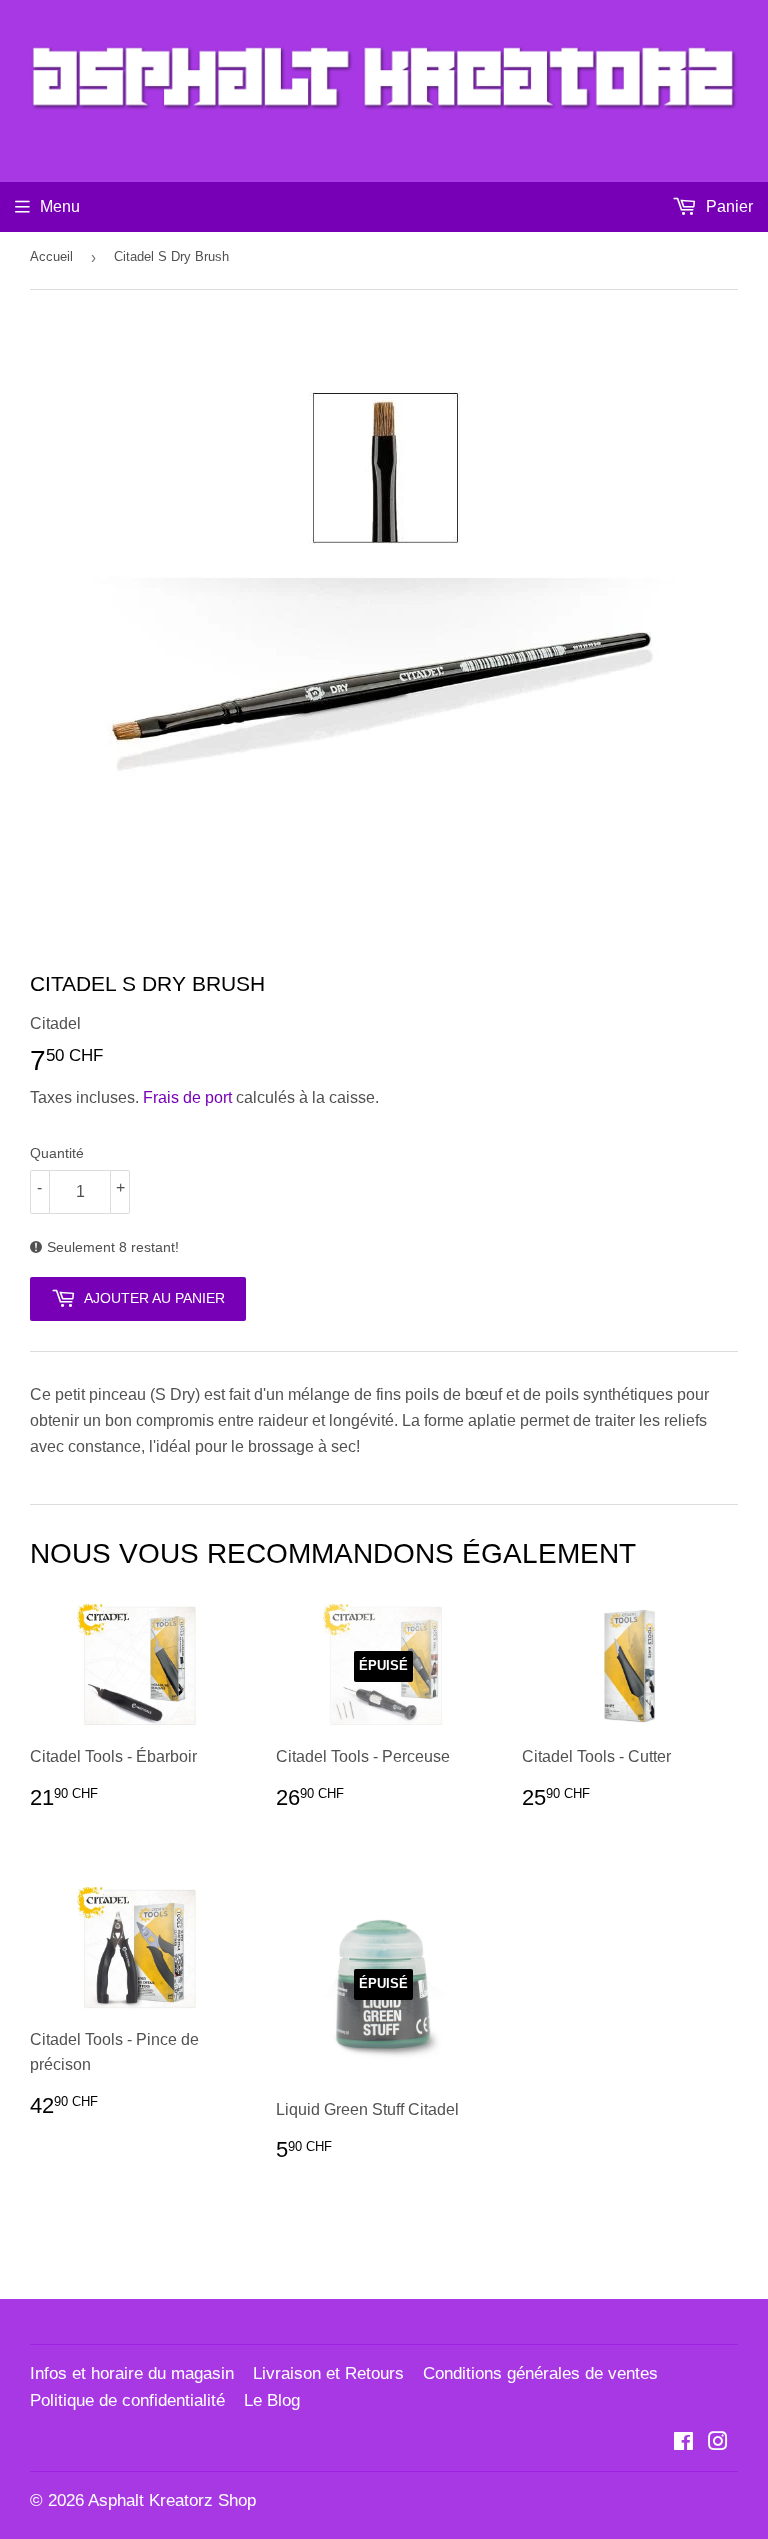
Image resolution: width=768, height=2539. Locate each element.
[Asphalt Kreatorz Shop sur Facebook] (683, 2443)
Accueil (51, 256)
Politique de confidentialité (127, 2400)
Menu (60, 206)
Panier (727, 206)
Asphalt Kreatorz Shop (172, 2500)
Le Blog (272, 2400)
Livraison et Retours (328, 2373)
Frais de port (187, 1097)
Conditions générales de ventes (540, 2373)
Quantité (57, 1153)
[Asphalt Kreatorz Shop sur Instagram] (718, 2443)
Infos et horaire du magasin (132, 2373)
